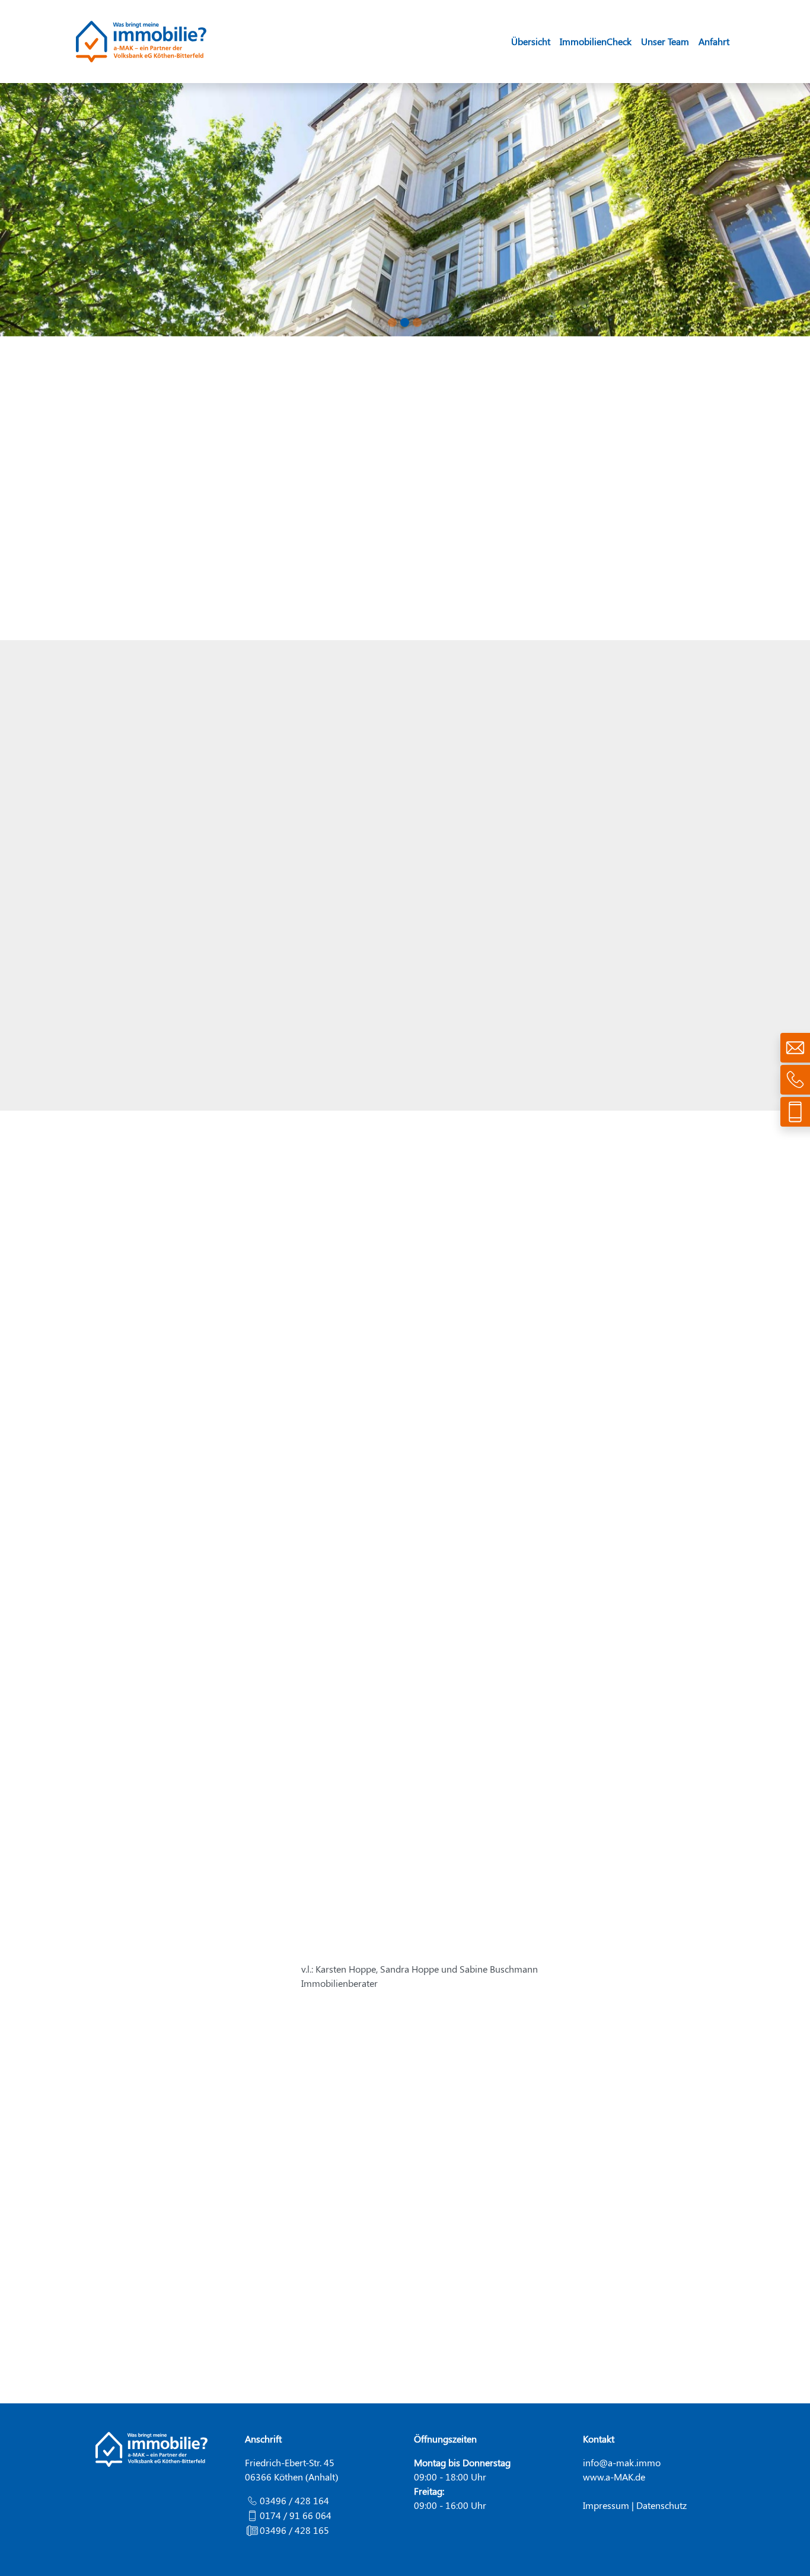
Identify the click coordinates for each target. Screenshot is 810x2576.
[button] (61, 210)
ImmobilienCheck (596, 41)
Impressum (606, 2505)
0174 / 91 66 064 (296, 2515)
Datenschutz (661, 2505)
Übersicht (531, 41)
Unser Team (665, 41)
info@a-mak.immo (622, 2462)
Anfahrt (714, 41)
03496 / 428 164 (294, 2500)
